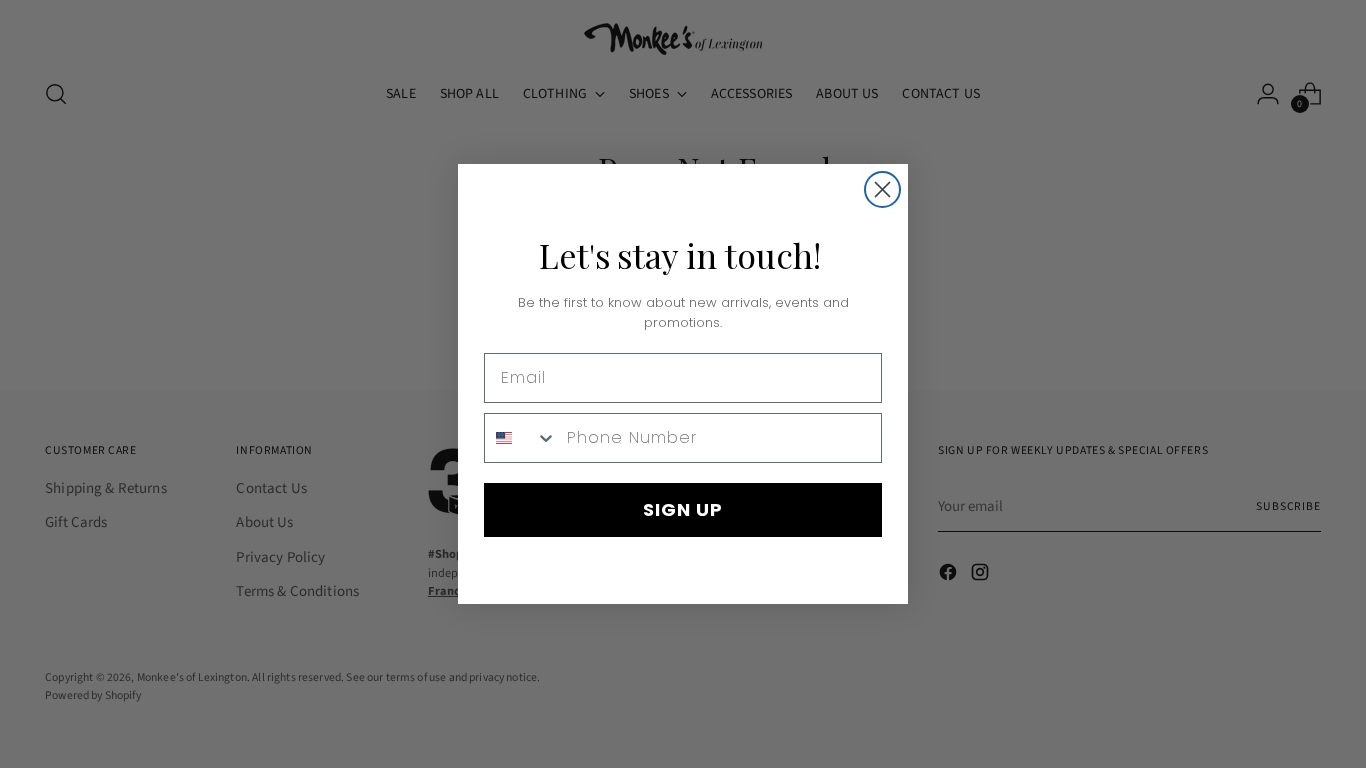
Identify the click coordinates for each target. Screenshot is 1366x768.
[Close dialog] (882, 189)
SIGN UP (683, 509)
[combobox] (521, 438)
